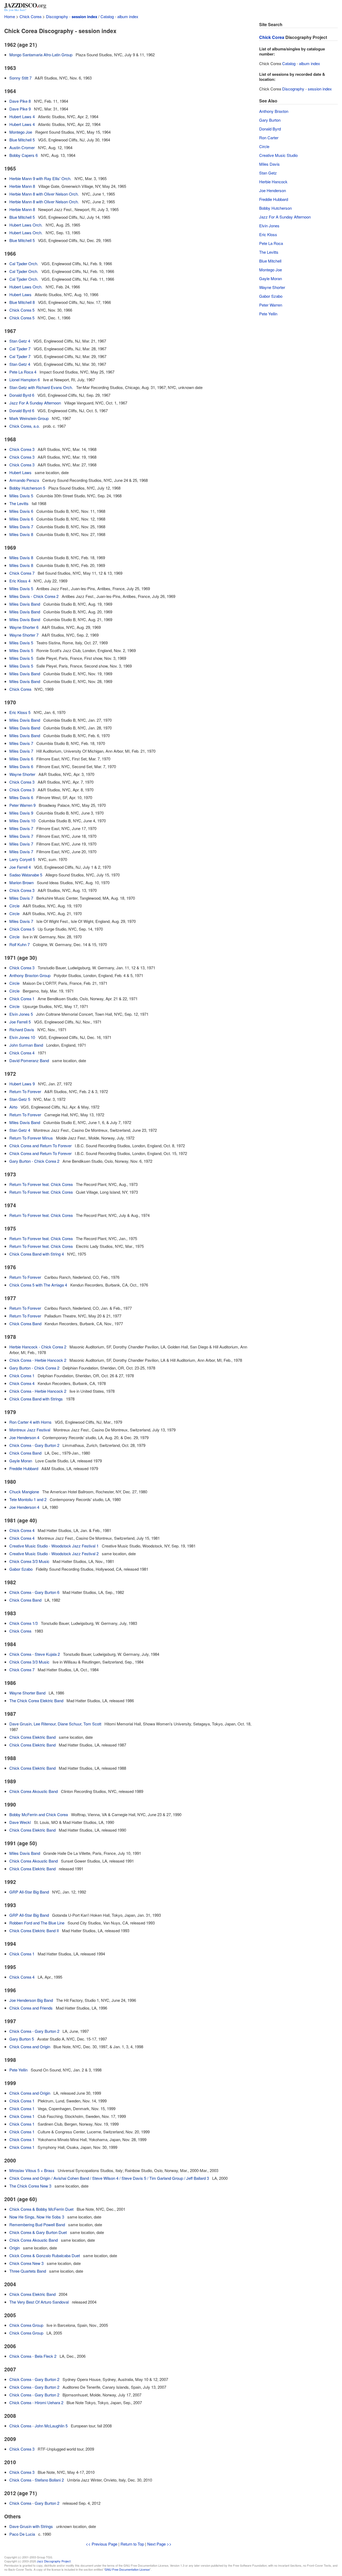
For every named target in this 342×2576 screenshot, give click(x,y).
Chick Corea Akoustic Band (34, 1791)
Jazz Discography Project (54, 2561)
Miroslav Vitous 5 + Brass (32, 2170)
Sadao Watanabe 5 (26, 875)
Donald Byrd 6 (22, 395)
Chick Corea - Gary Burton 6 (34, 1592)
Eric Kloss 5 (20, 712)
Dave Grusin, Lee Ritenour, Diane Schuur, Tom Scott (55, 1724)
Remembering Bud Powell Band (37, 2224)
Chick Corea (30, 16)
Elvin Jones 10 (22, 1037)
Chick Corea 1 (22, 999)
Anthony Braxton (274, 111)
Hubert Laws (20, 294)
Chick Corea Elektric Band (32, 1737)
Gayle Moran (21, 1461)
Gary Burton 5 (22, 2039)
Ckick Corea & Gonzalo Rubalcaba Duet (45, 2255)
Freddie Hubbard (24, 1468)
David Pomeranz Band (29, 1060)
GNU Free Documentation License (127, 2569)
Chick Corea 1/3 (24, 1623)
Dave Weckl (20, 1822)
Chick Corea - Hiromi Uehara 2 (36, 2402)
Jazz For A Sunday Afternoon (35, 403)
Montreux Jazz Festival (30, 1430)
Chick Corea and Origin (30, 2047)
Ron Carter (269, 138)
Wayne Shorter (22, 774)
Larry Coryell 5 (22, 859)
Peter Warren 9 (22, 805)
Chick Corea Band (25, 1323)
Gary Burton (270, 120)
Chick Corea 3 (22, 449)
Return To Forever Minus (31, 1138)
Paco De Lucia (22, 2534)
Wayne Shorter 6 (24, 627)
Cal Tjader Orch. (24, 263)
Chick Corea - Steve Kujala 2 (35, 1654)
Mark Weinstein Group (29, 418)
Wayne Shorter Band (27, 1693)
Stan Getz (268, 173)
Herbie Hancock (273, 182)
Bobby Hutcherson (275, 208)
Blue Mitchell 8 (22, 302)
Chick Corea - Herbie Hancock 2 (38, 1360)
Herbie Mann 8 (22, 186)
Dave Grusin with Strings (31, 2526)
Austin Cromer (22, 147)
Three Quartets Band (28, 2271)
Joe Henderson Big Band (31, 2000)
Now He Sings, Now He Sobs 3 (37, 2217)
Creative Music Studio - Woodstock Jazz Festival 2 (54, 1553)
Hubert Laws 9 (22, 1084)
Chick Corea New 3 (26, 2263)
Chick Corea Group (26, 2325)
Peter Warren (271, 305)
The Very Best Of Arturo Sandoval (39, 2302)
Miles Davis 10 (22, 821)
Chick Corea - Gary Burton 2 (34, 1445)
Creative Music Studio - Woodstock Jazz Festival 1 (54, 1546)
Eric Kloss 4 (20, 581)
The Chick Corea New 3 (30, 2186)
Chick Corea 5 (22, 310)
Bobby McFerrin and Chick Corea (39, 1814)
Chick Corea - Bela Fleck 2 (33, 2356)
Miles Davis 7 (21, 527)
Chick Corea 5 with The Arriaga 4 (38, 1285)
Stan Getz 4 (20, 341)
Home (10, 16)
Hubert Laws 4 (22, 116)
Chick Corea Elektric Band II (34, 1930)
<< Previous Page (102, 2544)
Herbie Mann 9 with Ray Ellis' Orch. (40, 178)
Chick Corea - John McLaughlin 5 (38, 2426)
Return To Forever (25, 1091)
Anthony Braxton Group (30, 975)
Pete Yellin (18, 2070)
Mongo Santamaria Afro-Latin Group (41, 55)
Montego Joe (21, 132)
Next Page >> (159, 2544)
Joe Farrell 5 (20, 1022)
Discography (57, 16)
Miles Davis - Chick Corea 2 (34, 596)
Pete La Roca (271, 243)
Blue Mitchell (270, 261)
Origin (15, 2248)
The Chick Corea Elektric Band (36, 1700)
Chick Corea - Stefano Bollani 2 (37, 2480)
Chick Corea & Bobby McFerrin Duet (41, 2209)
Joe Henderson (273, 190)
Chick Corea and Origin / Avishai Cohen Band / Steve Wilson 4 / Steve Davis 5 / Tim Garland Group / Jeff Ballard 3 (109, 2178)
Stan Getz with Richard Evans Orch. (41, 387)
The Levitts (19, 503)
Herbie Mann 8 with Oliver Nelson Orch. (44, 194)
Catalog (107, 16)
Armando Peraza (24, 480)
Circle (14, 906)
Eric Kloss (268, 234)
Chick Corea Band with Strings (36, 1399)
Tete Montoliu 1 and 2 (28, 1499)
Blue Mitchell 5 (22, 140)
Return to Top (132, 2544)
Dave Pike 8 (20, 101)
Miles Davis (269, 164)
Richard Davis (22, 1029)
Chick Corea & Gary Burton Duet (38, 2232)
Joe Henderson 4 (24, 1437)
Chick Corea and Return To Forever (40, 1146)
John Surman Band (26, 1045)
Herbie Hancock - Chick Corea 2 (38, 1347)
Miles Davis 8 (21, 534)
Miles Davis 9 (21, 813)
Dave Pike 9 (20, 109)
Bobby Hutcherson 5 (27, 488)
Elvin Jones (269, 226)
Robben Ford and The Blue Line (37, 1923)
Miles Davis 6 (21, 511)
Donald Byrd (270, 129)
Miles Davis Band (25, 604)
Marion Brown (22, 882)
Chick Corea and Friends (31, 2008)
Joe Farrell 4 (20, 867)
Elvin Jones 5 (21, 1014)
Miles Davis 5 (21, 496)
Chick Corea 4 (22, 1053)
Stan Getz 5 (20, 1099)
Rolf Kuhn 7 (20, 944)
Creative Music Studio (278, 155)
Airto (13, 1107)
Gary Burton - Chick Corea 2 (34, 1161)
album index (128, 16)
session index (84, 17)
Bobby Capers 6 (24, 155)
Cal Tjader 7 (20, 349)
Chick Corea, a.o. (25, 426)
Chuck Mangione (24, 1492)
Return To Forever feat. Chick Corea (41, 1184)
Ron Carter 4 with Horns (30, 1422)
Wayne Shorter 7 (24, 635)
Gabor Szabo (21, 1569)
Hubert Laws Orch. (26, 225)
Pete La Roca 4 (23, 372)
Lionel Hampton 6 (25, 380)
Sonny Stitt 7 (20, 78)
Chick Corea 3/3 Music (29, 1561)
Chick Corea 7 (22, 573)
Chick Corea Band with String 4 (37, 1254)
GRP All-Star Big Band (29, 1892)
